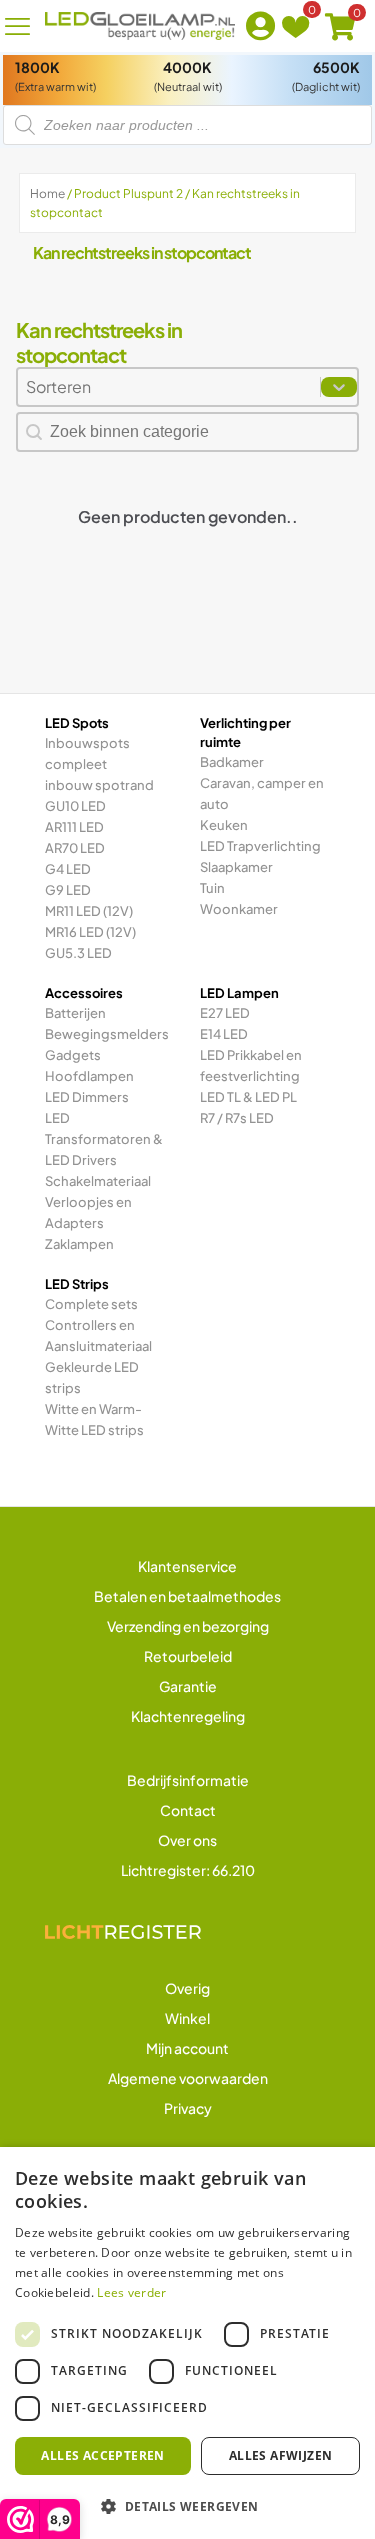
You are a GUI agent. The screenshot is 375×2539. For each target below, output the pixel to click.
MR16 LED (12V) (90, 932)
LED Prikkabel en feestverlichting (251, 1065)
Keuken (224, 825)
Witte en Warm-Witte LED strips (94, 1419)
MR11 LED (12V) (89, 911)
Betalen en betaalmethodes (187, 1596)
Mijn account (187, 2048)
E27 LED (225, 1013)
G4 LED (68, 869)
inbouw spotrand (99, 785)
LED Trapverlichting (260, 846)
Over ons (187, 1840)
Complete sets (91, 1304)
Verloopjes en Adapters (88, 1212)
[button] (187, 2506)
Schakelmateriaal (98, 1181)
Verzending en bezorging (188, 1626)
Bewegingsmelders (107, 1034)
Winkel (187, 2018)
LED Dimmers (87, 1097)
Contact (188, 1810)
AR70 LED (75, 848)
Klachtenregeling (188, 1716)
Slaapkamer (236, 867)
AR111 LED (74, 827)
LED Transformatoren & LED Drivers (104, 1139)
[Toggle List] (339, 387)
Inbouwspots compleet (87, 753)
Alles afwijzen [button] (281, 2455)
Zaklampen (79, 1244)
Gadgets (73, 1055)
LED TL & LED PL (248, 1097)
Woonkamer (239, 909)
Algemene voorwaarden (188, 2078)
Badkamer (232, 762)
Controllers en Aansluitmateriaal (98, 1335)
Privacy (188, 2108)
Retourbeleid (188, 1656)
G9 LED (68, 890)
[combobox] (169, 387)
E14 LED (224, 1034)
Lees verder (131, 2292)
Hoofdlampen (89, 1076)
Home (47, 193)
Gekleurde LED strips (92, 1377)
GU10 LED (75, 806)
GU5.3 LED (78, 953)
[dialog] (187, 2343)
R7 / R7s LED (237, 1118)
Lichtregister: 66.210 (188, 1870)
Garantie (188, 1686)
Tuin (212, 888)
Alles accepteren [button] (102, 2455)
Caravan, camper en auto (262, 793)
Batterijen (75, 1013)
